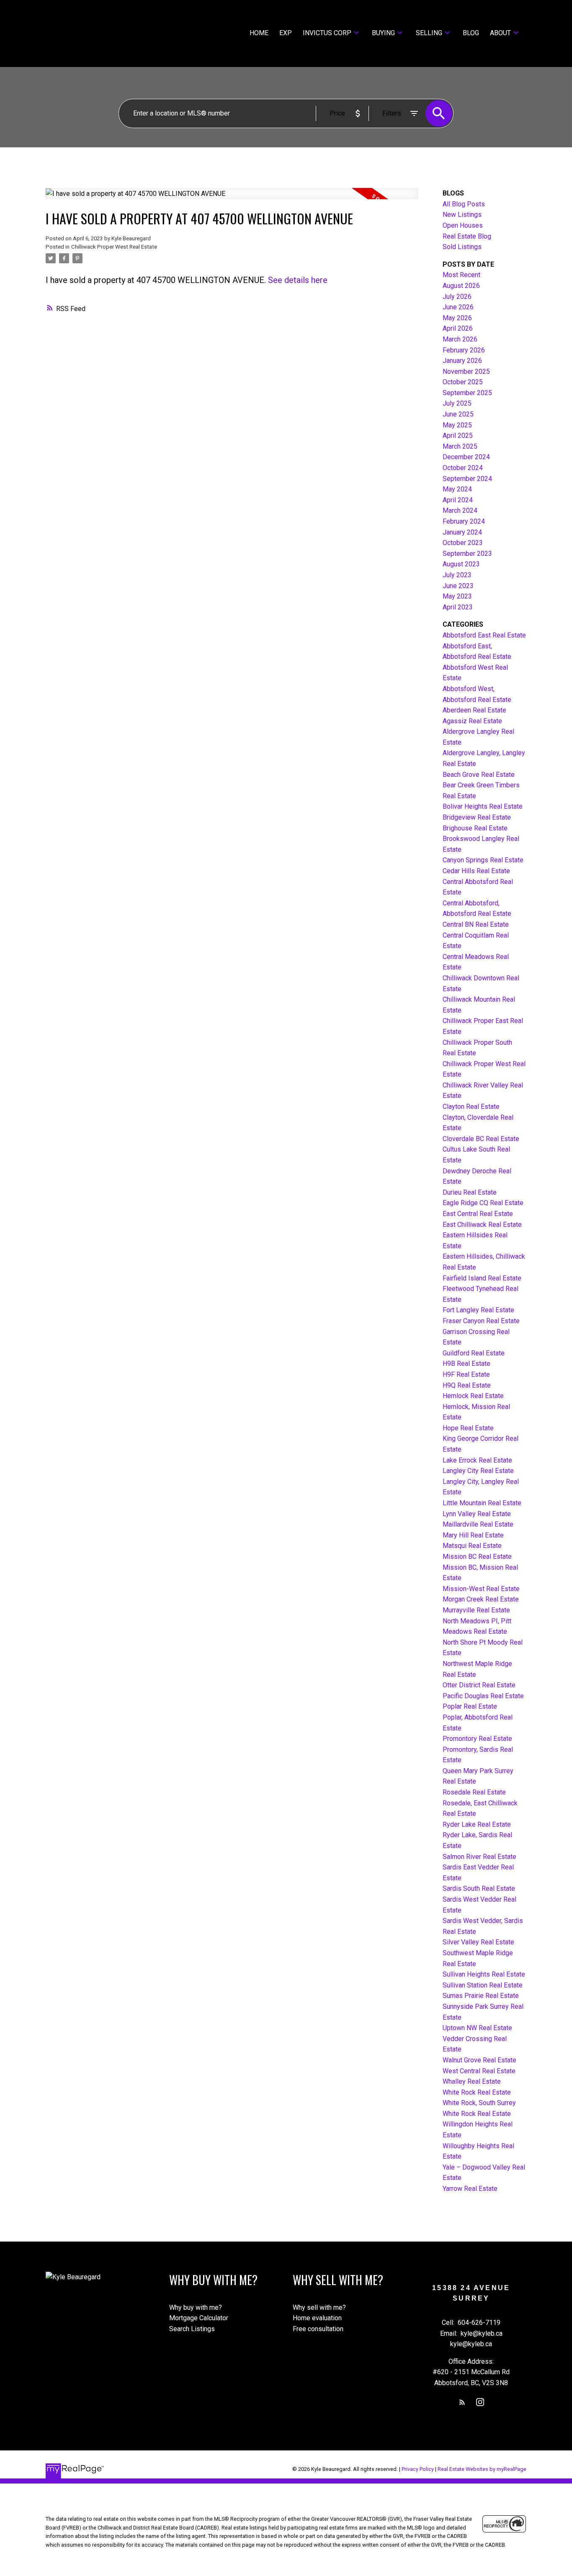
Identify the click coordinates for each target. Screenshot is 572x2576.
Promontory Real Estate (477, 1739)
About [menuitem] (500, 33)
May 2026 (457, 318)
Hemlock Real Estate (473, 1396)
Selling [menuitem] (429, 33)
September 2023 (467, 554)
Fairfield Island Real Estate (482, 1278)
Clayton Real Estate (471, 1107)
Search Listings (192, 2329)
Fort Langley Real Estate (478, 1310)
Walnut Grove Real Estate (479, 2060)
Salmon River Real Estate (479, 1857)
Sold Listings (462, 247)
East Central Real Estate (478, 1214)
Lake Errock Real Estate (477, 1460)
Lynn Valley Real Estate (477, 1514)
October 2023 (463, 543)
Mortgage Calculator (199, 2318)
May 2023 (457, 596)
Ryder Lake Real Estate (477, 1824)
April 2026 (458, 328)
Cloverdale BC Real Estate (481, 1139)
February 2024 (464, 521)
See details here (298, 280)
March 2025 (460, 446)
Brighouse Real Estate (475, 828)
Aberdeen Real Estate (474, 710)
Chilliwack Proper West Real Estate (114, 247)
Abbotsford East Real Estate (484, 635)
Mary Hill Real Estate (473, 1535)
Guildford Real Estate (474, 1353)
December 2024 (466, 457)
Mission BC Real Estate (477, 1557)
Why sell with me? (319, 2307)
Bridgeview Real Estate (477, 817)
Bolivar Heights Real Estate (483, 806)
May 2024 (457, 489)
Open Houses (463, 225)
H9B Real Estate (466, 1364)
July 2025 (457, 403)
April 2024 (458, 500)
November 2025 (466, 371)
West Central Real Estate (479, 2071)
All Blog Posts (464, 204)
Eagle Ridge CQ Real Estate (483, 1203)
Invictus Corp (327, 33)
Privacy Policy (418, 2469)
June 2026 (458, 307)
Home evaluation (317, 2318)
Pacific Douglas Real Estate (483, 1696)
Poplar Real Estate (470, 1706)
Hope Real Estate (468, 1428)
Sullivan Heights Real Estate (484, 1974)
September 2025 (467, 393)
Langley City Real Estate (478, 1471)
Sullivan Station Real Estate (483, 1985)
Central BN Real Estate (476, 924)
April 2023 (458, 607)
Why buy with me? (196, 2307)
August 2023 (461, 564)
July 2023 (457, 575)
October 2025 (463, 382)
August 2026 (461, 286)
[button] (462, 2402)
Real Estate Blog (467, 236)
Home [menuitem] (259, 33)
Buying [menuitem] (383, 33)
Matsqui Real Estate (472, 1546)
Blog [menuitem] (471, 33)
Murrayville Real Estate (476, 1610)
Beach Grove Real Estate (479, 775)
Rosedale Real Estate (474, 1792)
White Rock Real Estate (477, 2092)
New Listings (462, 215)
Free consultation (318, 2329)
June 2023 (458, 586)
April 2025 (458, 436)
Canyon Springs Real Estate (483, 860)
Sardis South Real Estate (479, 1888)
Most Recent (461, 275)
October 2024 (463, 468)
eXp (286, 33)
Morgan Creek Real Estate (481, 1599)
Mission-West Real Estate (481, 1589)
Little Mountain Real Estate (482, 1503)
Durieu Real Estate (470, 1192)
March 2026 (460, 339)
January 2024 (462, 532)
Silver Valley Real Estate (478, 1942)
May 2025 (457, 425)
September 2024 (467, 479)
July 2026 (457, 297)
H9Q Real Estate (467, 1385)
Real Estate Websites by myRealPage (482, 2469)
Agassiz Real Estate (472, 721)
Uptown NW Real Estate (477, 2028)
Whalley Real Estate (472, 2081)
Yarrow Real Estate (470, 2189)
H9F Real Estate (466, 1374)
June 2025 (458, 414)
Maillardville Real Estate (478, 1524)
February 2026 (464, 350)
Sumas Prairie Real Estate (481, 1996)
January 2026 (462, 361)
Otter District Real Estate (479, 1685)
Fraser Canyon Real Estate (481, 1321)
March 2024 (460, 510)
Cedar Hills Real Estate (476, 871)
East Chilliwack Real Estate (482, 1225)
